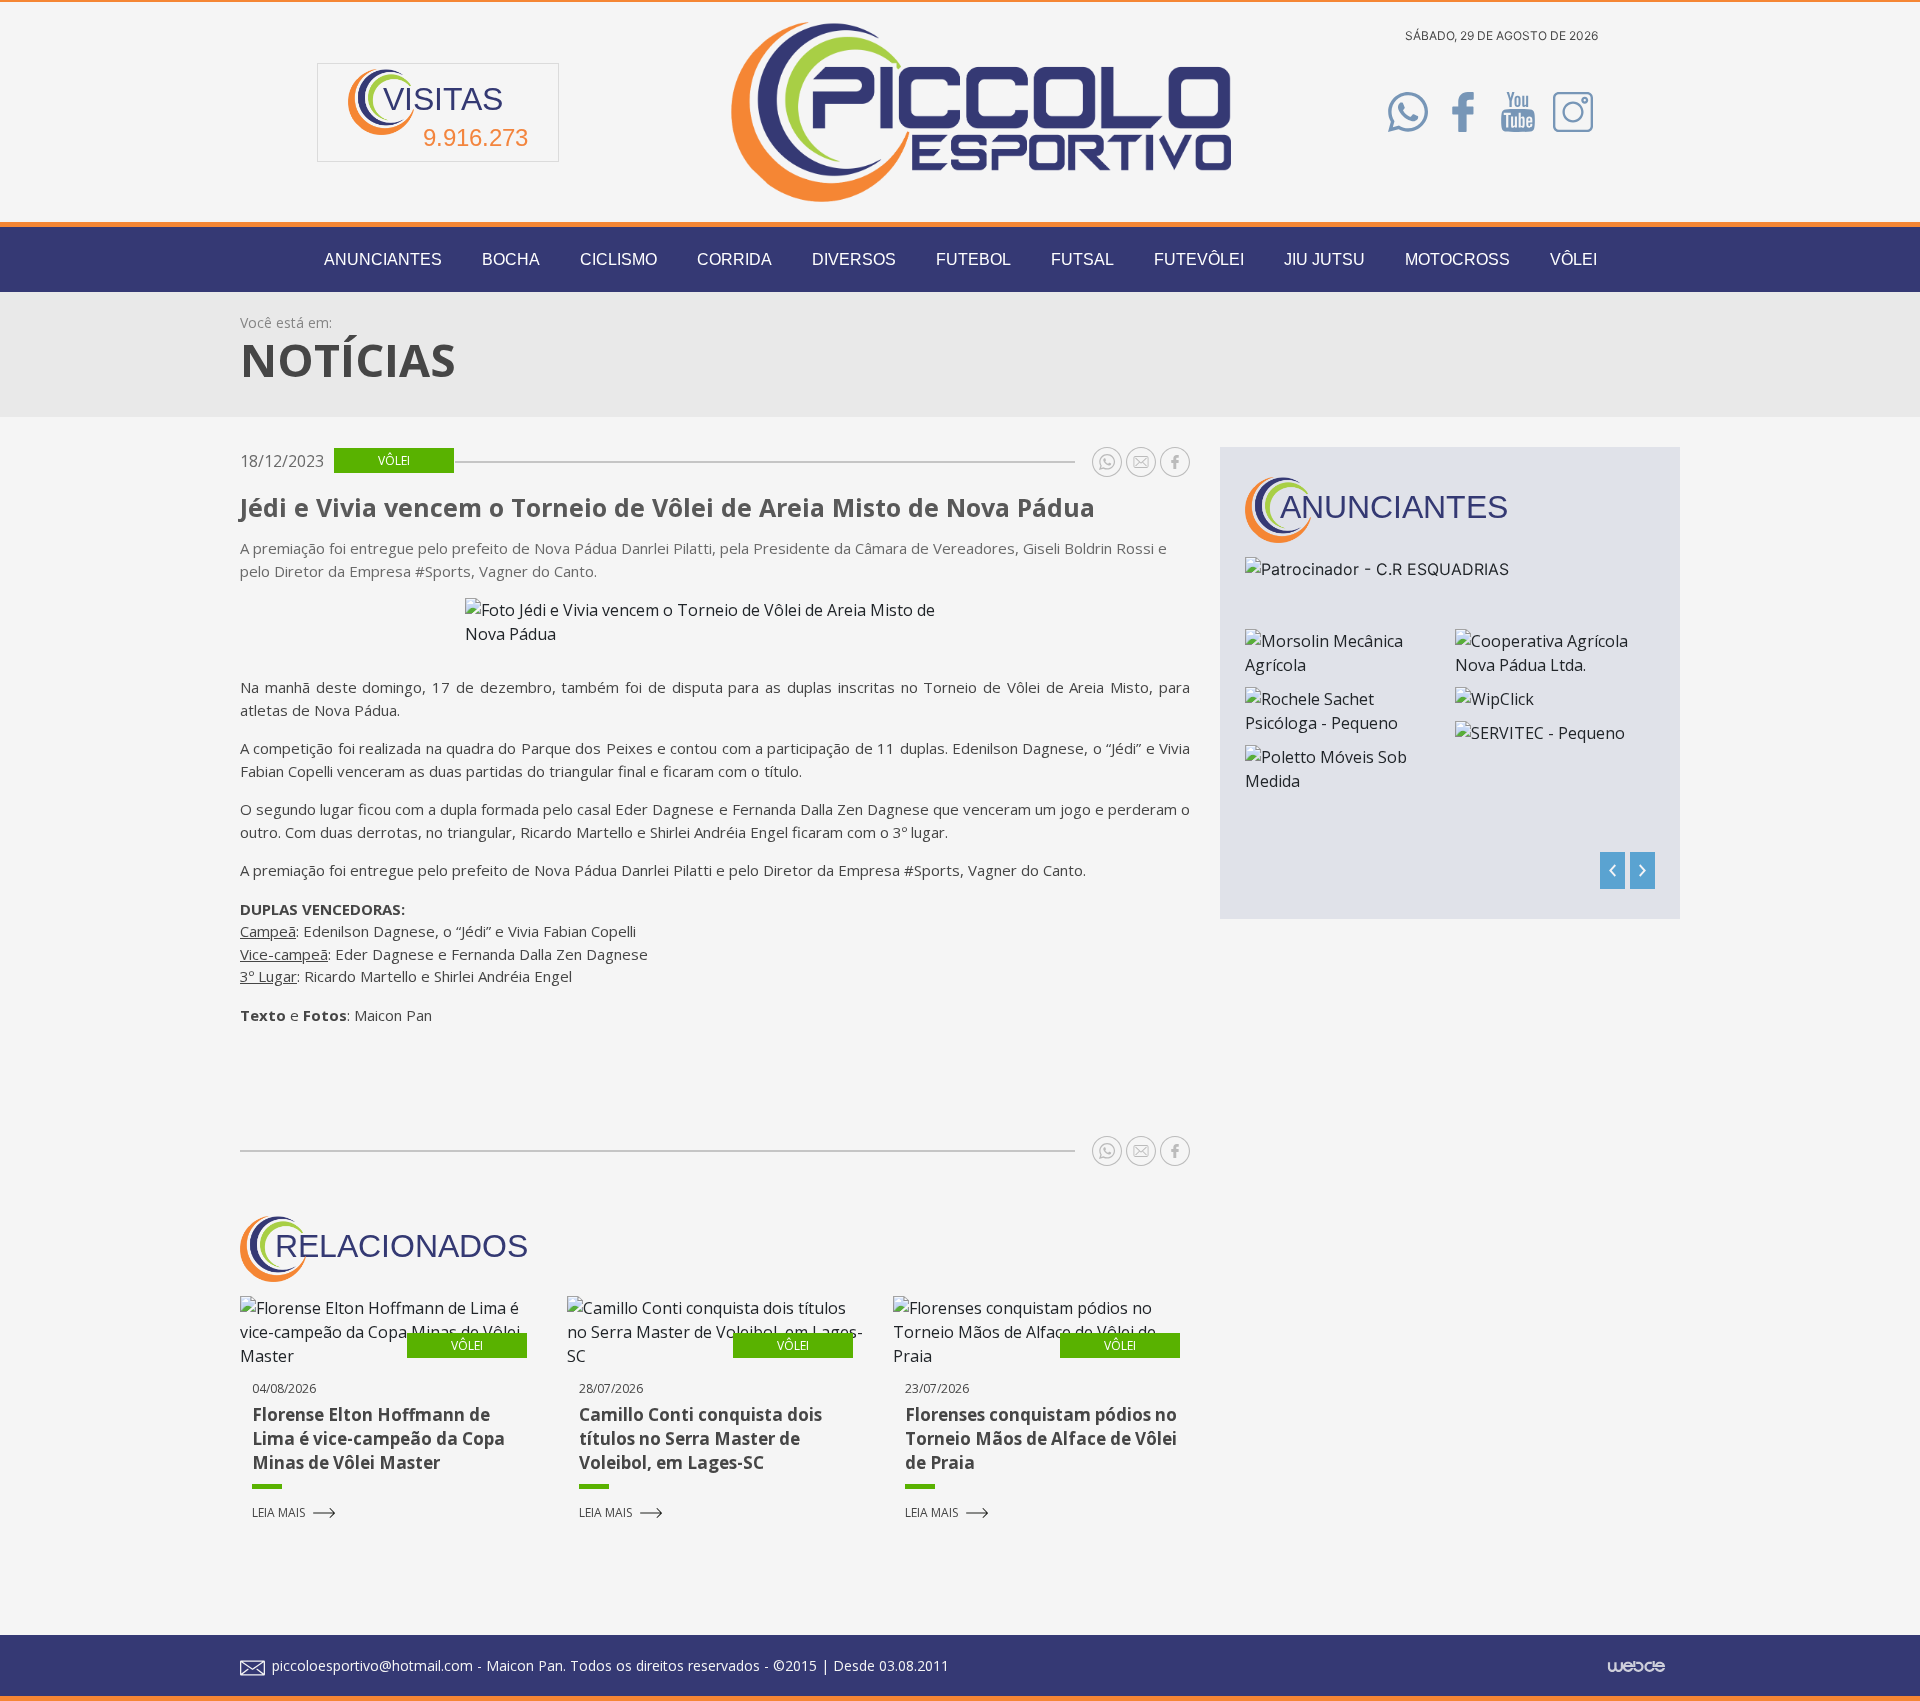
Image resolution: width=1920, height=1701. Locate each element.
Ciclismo (618, 259)
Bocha (511, 259)
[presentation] (1612, 870)
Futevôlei (1199, 259)
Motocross (1457, 259)
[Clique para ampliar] (715, 622)
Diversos (854, 259)
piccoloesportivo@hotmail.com (370, 1665)
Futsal (1082, 259)
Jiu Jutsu (1324, 259)
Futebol (973, 259)
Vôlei (1573, 259)
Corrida (734, 259)
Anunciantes (383, 259)
